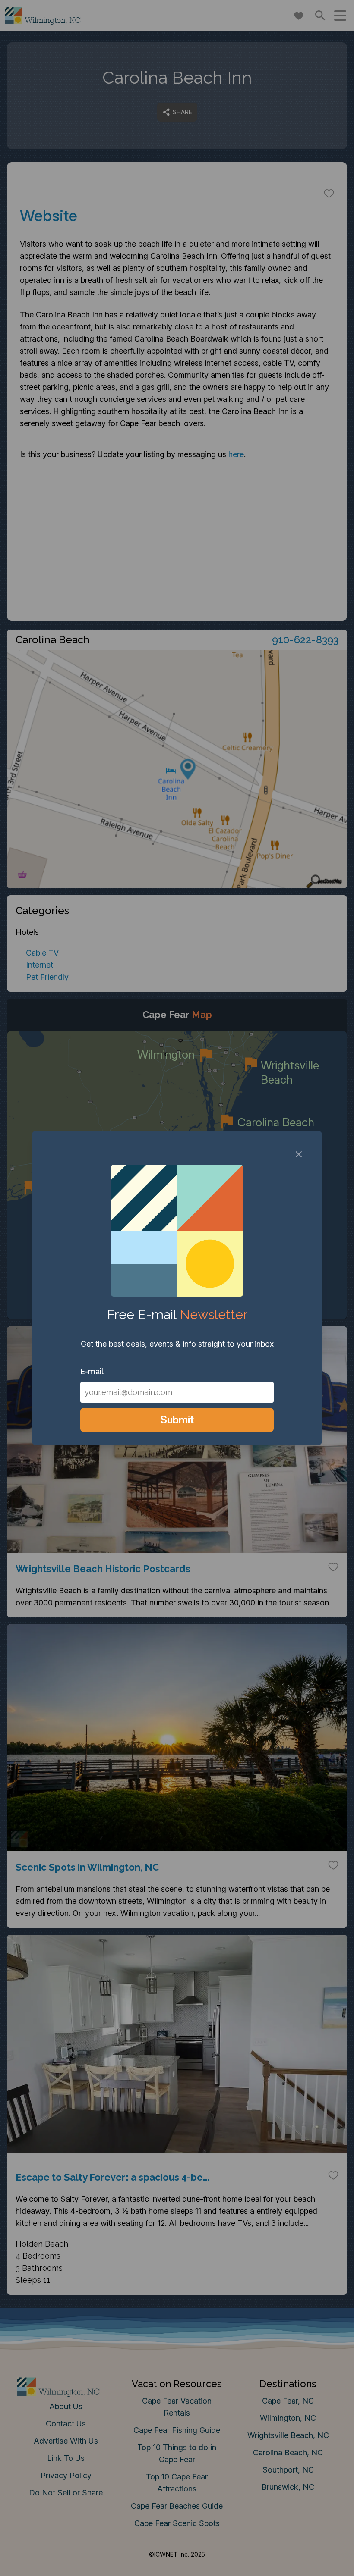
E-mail (92, 1371)
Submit (177, 1420)
